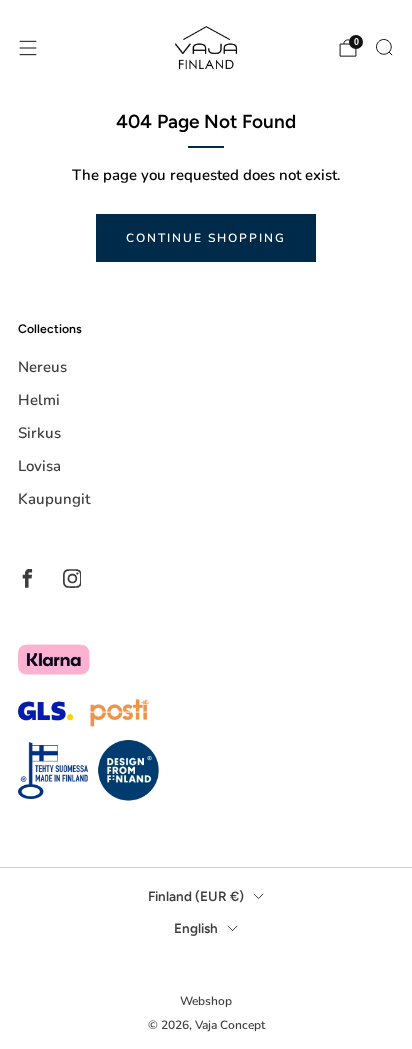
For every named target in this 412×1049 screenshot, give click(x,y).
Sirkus (39, 433)
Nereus (42, 367)
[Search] (384, 47)
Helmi (39, 400)
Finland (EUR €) (196, 896)
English (196, 928)
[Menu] (28, 48)
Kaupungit (54, 499)
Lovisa (39, 466)
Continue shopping (206, 238)
